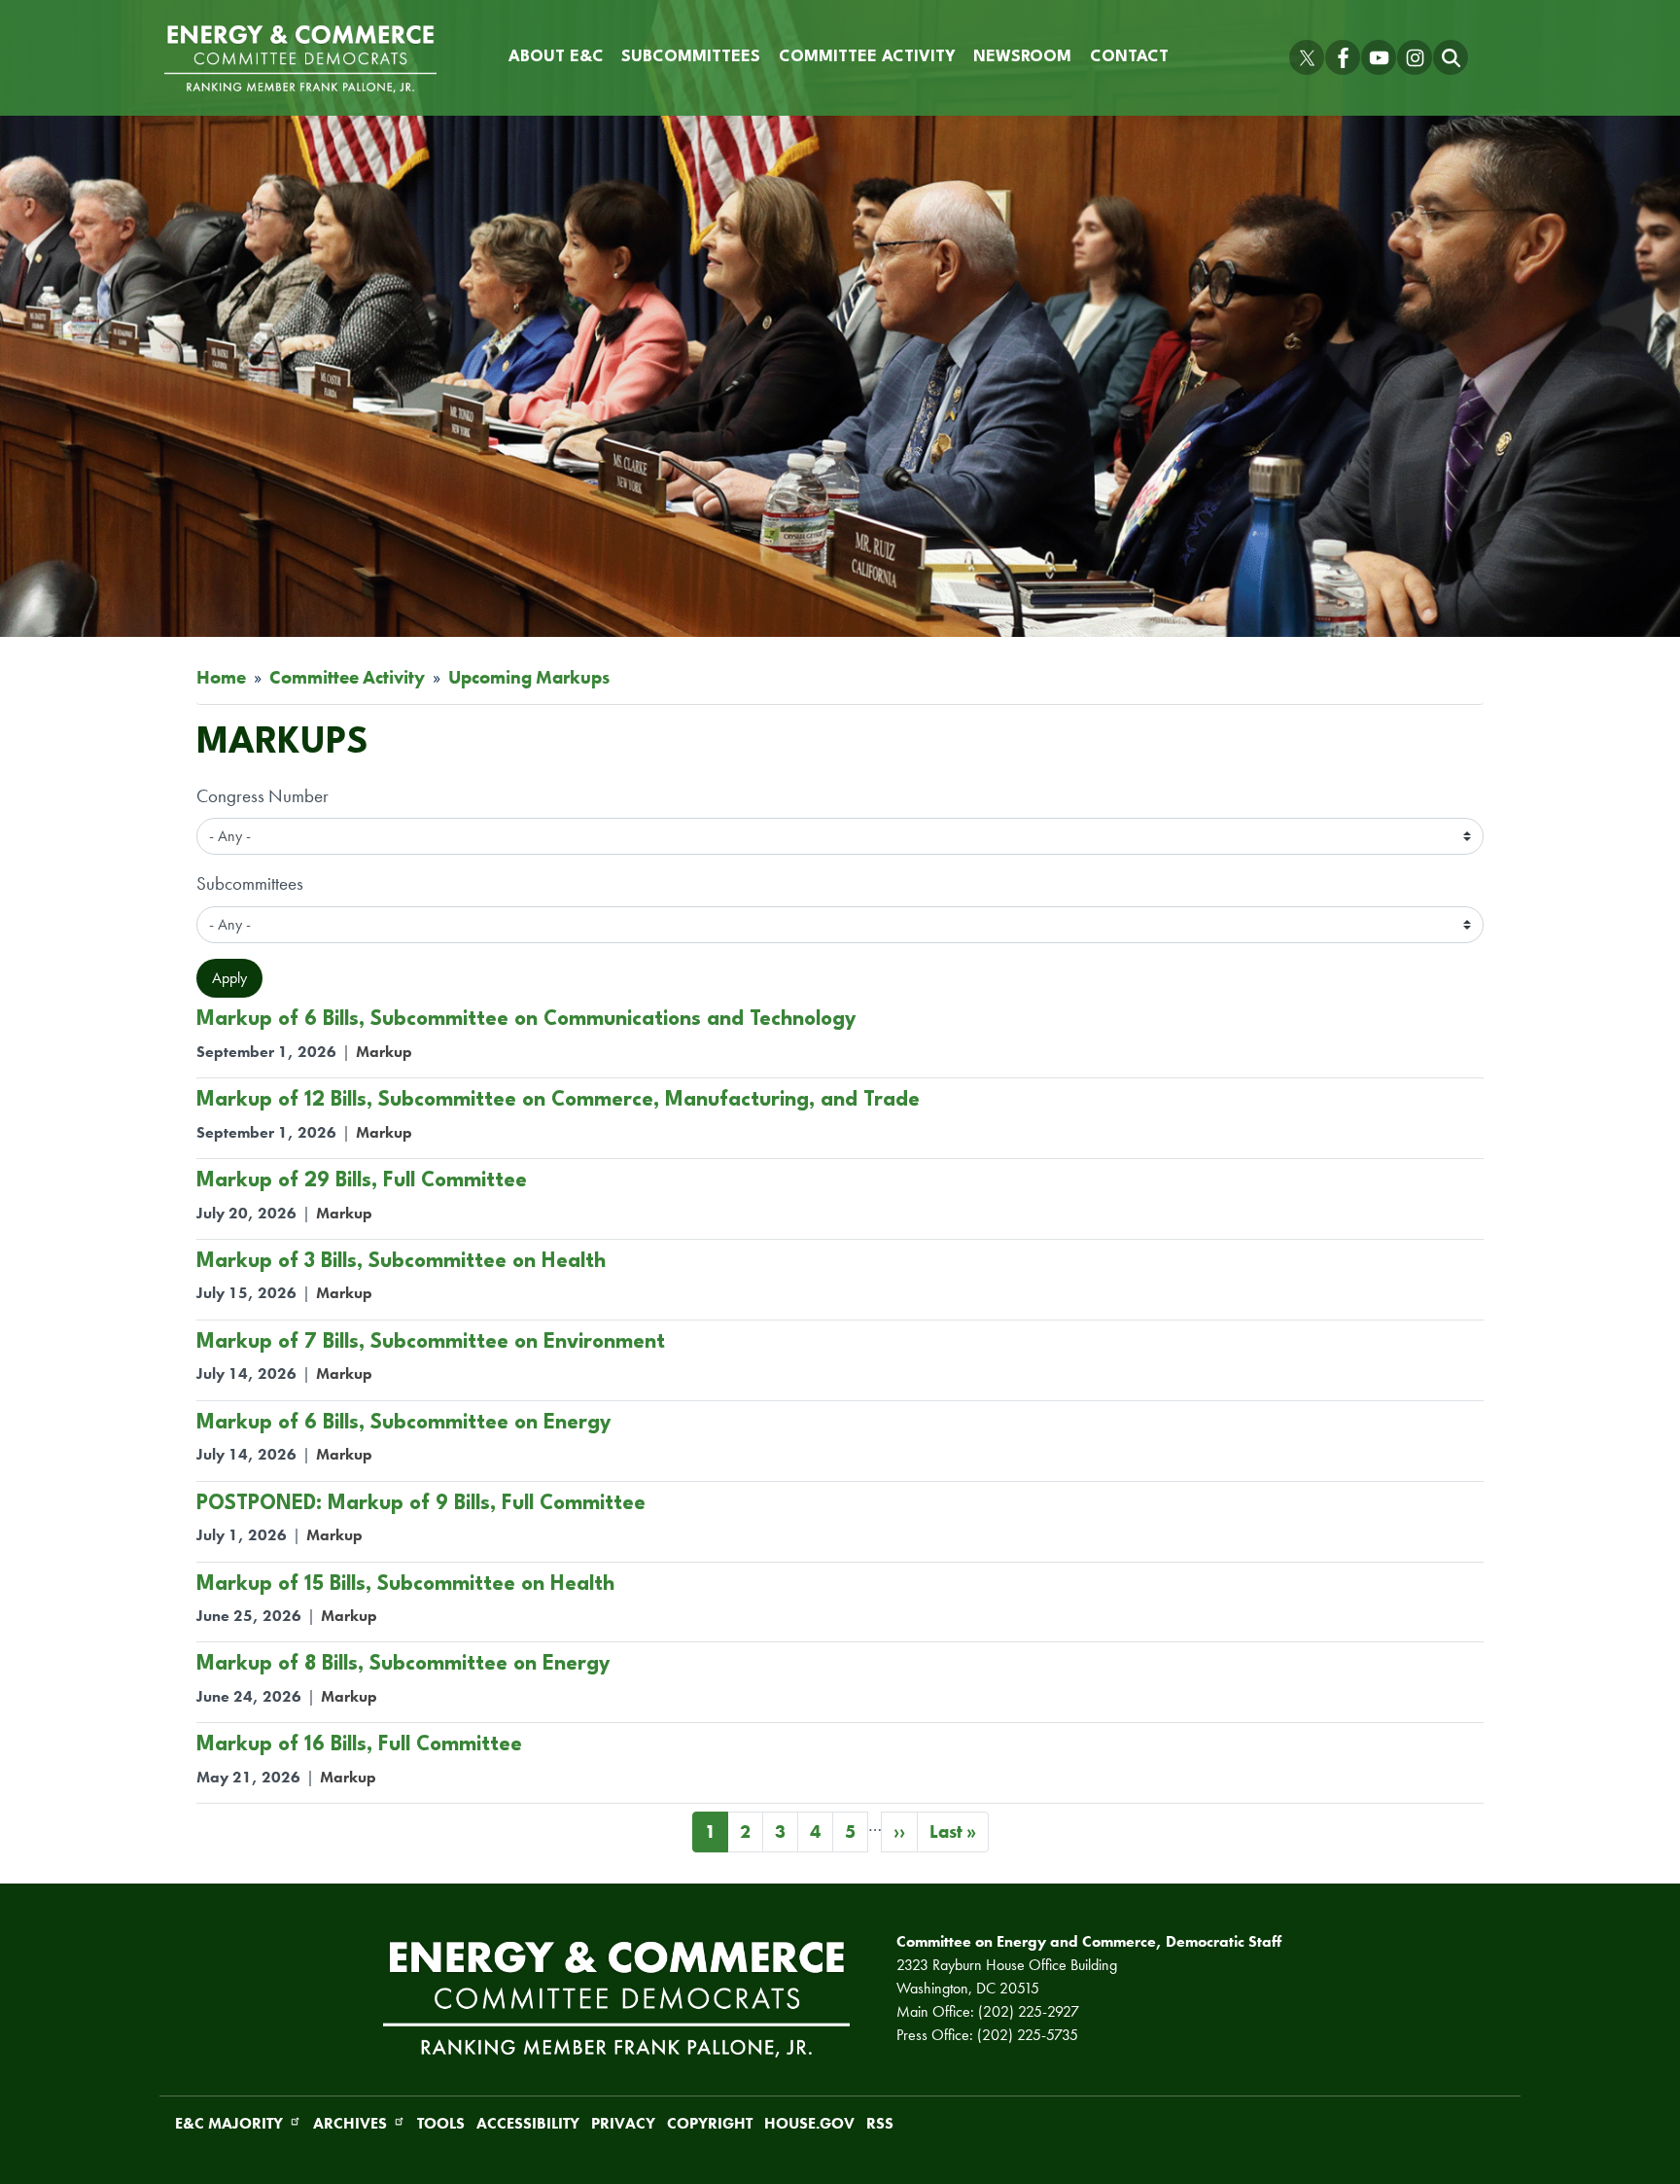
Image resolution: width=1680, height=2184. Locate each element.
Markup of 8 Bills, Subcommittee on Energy (403, 1664)
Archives (350, 2123)
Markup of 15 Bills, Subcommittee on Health (405, 1585)
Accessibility (528, 2123)
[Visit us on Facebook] (1343, 57)
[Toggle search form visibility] (1451, 57)
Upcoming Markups (529, 677)
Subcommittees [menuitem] (691, 57)
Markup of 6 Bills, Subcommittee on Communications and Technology (526, 1020)
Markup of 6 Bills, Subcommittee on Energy (404, 1423)
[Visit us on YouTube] (1379, 57)
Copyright (710, 2123)
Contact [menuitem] (1129, 57)
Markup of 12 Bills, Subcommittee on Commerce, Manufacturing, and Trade (558, 1100)
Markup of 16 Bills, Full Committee (359, 1745)
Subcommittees (250, 883)
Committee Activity (347, 677)
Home (221, 677)
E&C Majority (229, 2123)
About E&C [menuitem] (556, 57)
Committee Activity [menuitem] (867, 57)
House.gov (809, 2123)
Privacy (623, 2123)
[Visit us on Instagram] (1415, 57)
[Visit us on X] (1307, 57)
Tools (441, 2123)
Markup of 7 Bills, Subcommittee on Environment (431, 1342)
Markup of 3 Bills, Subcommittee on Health (401, 1262)
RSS (880, 2123)
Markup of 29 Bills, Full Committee (362, 1181)
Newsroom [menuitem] (1022, 57)
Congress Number (262, 796)
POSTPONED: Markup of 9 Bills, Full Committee (421, 1504)
